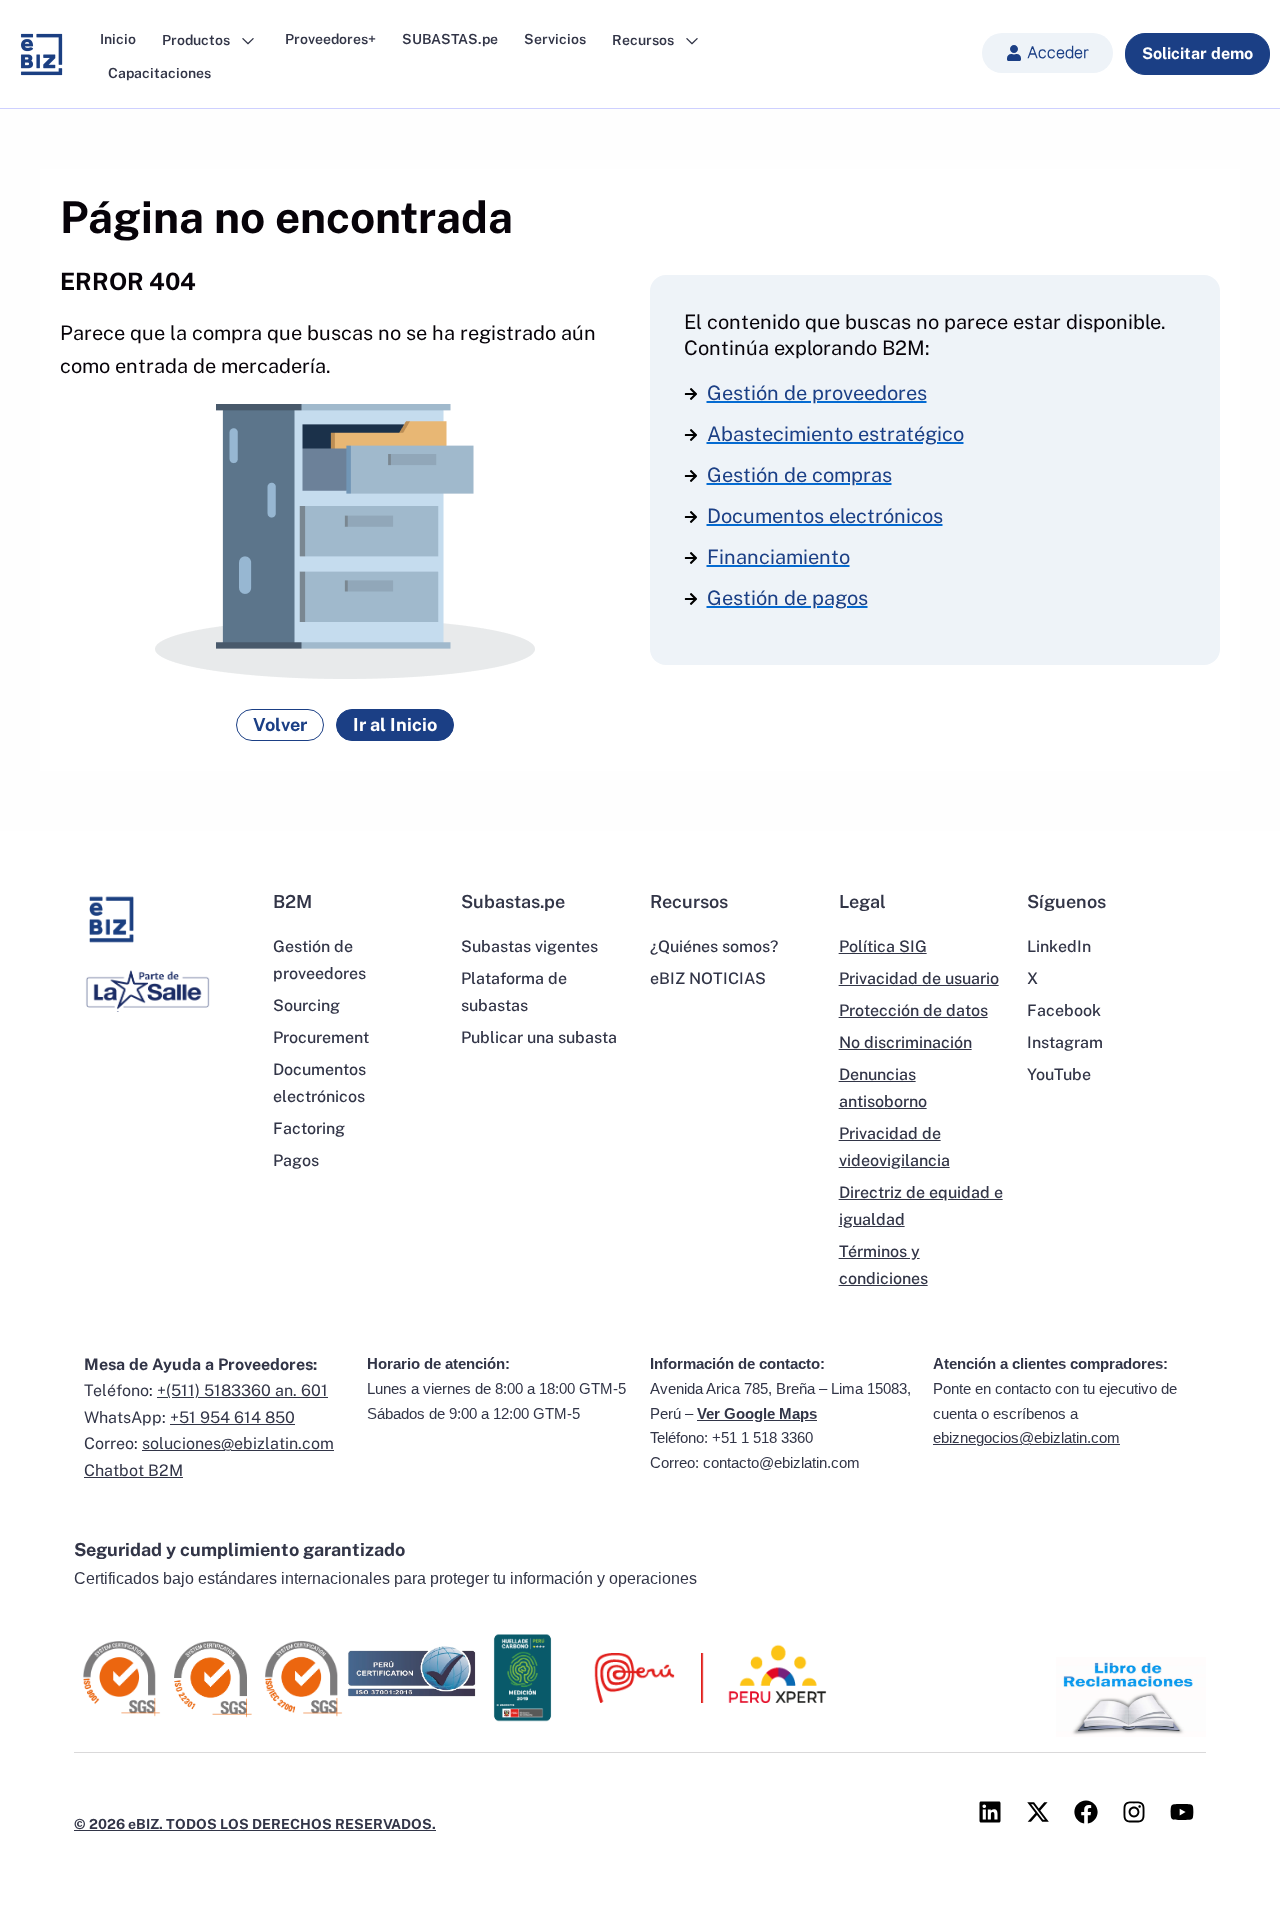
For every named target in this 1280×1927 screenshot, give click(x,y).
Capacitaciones (159, 73)
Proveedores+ (330, 39)
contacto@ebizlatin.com (781, 1462)
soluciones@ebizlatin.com (238, 1443)
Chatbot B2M (133, 1470)
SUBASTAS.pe (450, 39)
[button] (1047, 53)
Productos (197, 40)
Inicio (118, 39)
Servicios (555, 39)
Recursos (644, 40)
